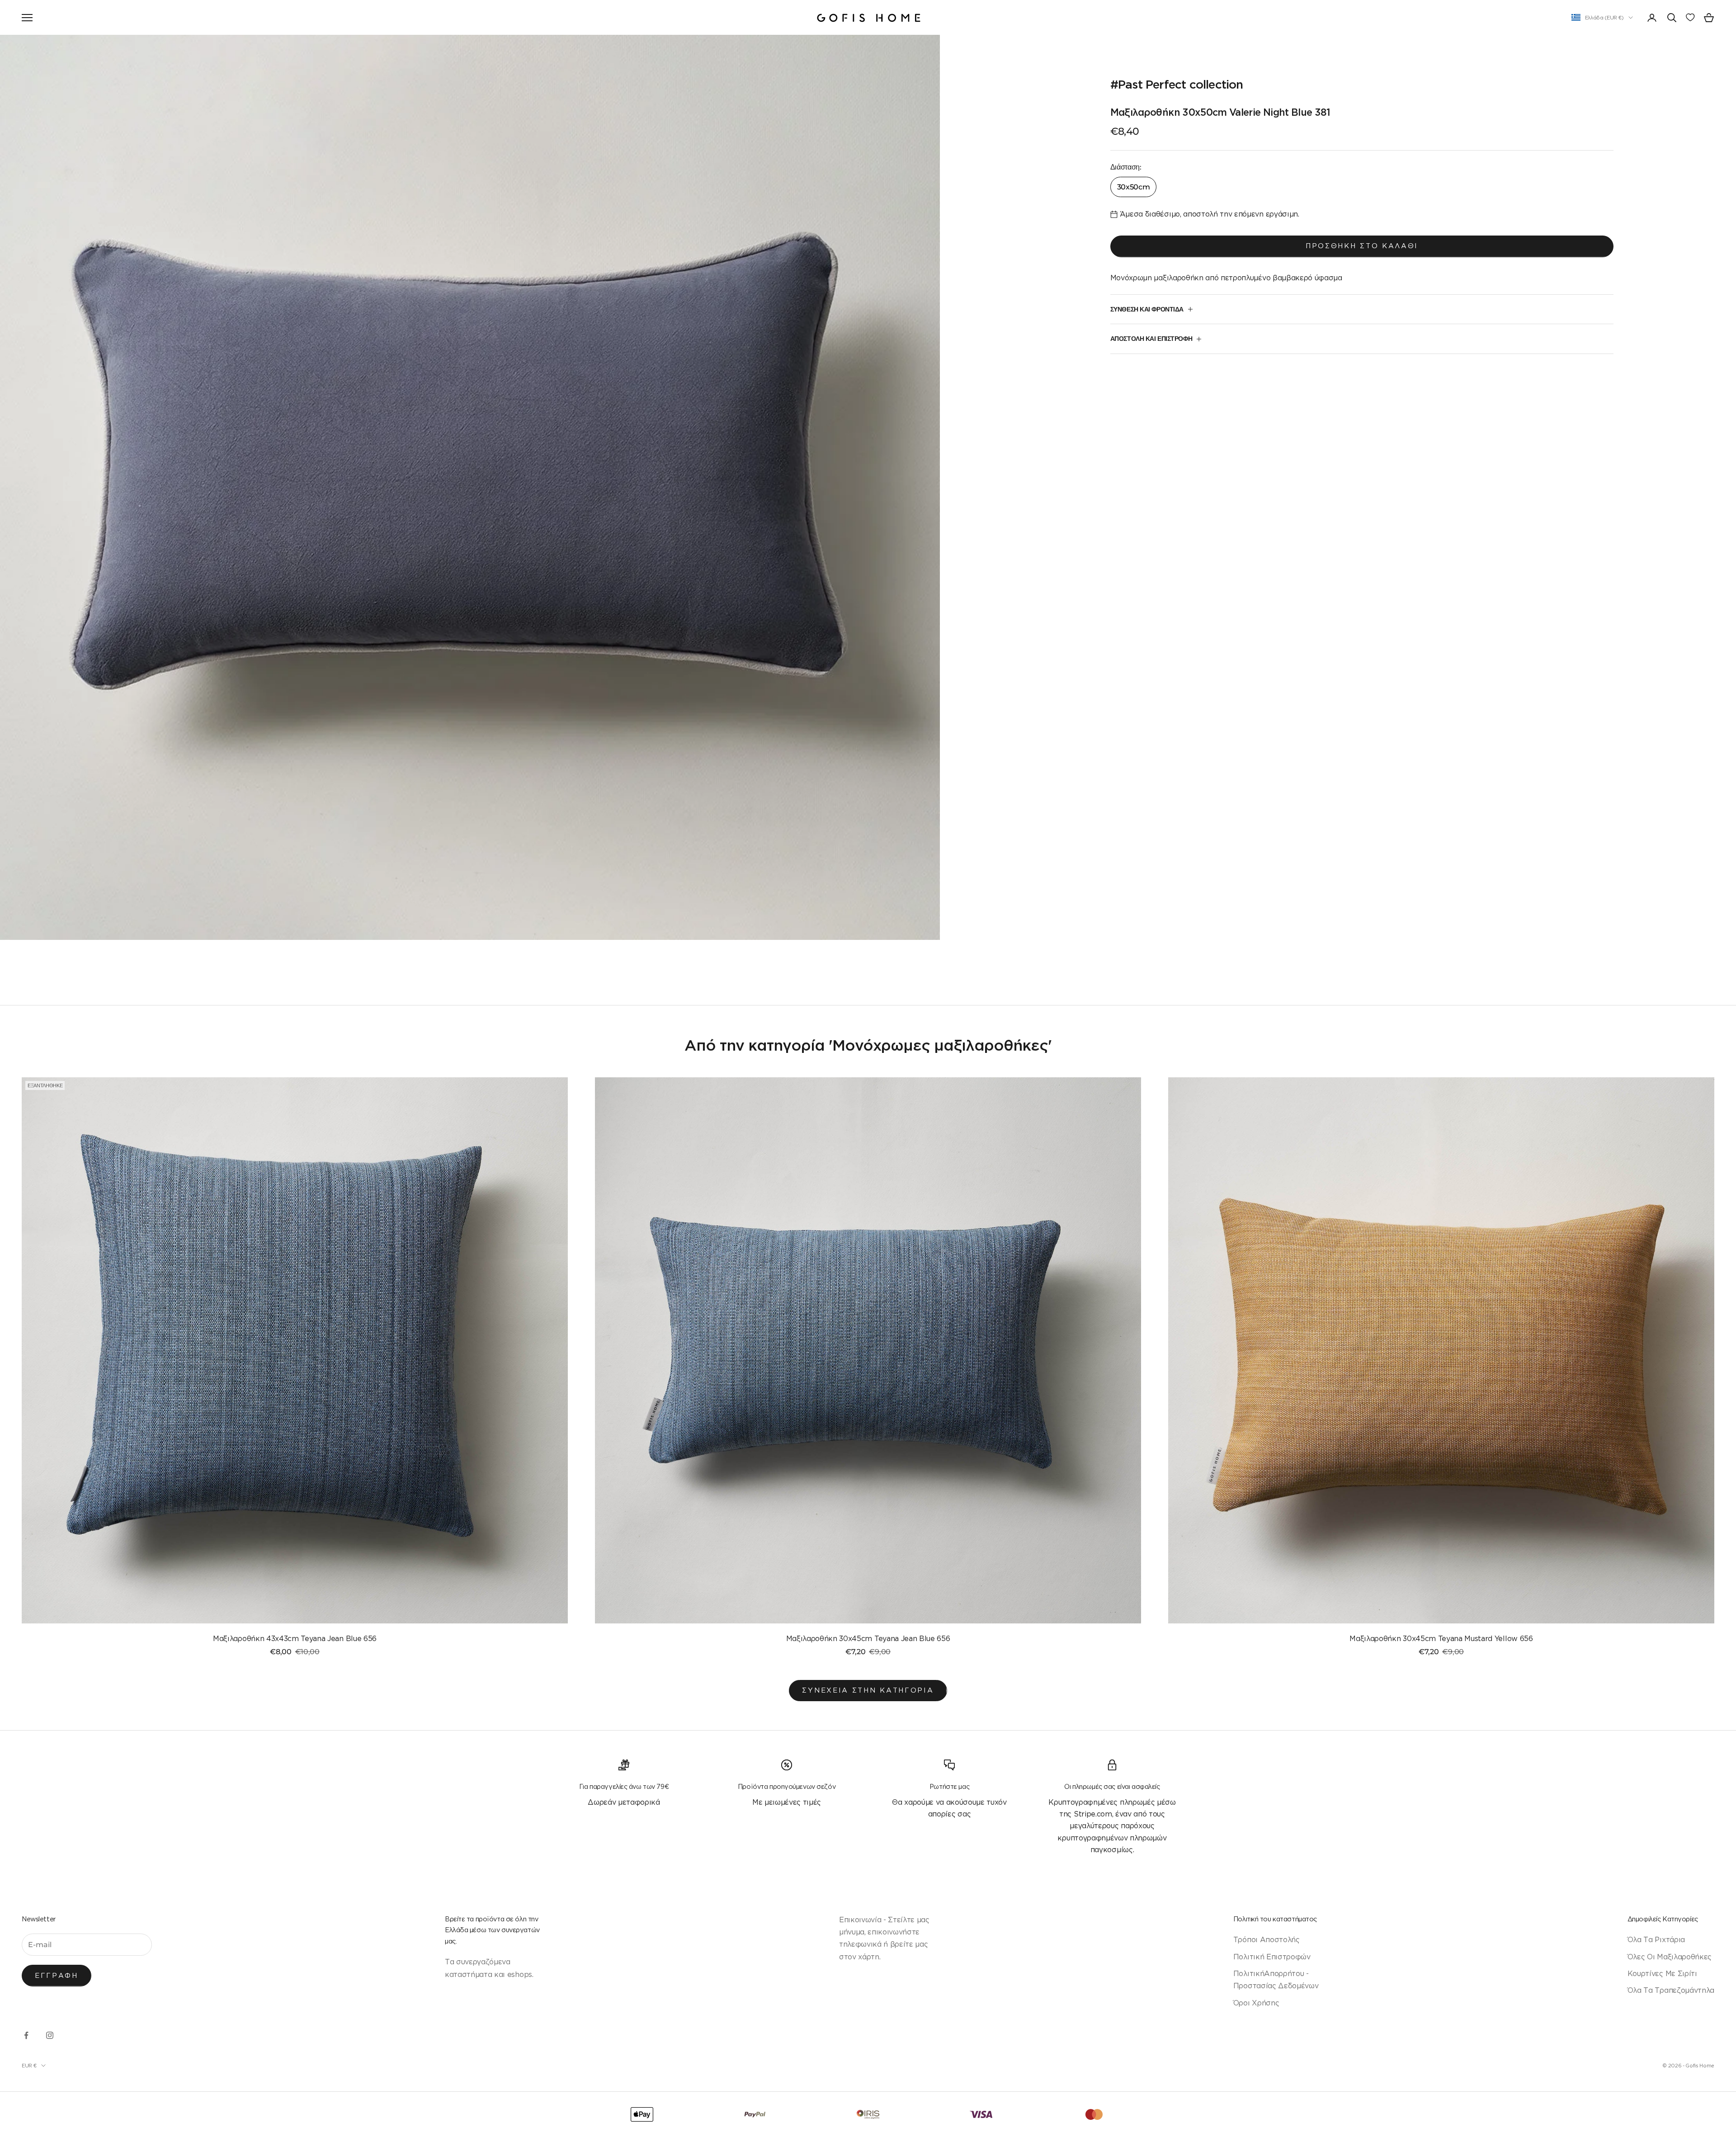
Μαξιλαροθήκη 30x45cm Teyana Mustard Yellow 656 (1441, 1638)
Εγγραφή (57, 1975)
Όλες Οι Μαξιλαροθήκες (1670, 1957)
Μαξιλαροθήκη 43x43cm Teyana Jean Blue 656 (295, 1638)
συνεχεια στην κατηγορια (868, 1690)
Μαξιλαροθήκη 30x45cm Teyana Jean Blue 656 (868, 1638)
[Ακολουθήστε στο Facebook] (26, 2035)
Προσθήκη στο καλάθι (1362, 246)
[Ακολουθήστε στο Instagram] (50, 2035)
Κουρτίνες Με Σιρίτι (1662, 1973)
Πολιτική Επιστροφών (1272, 1957)
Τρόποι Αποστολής (1267, 1939)
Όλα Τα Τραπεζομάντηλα (1671, 1990)
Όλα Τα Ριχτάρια (1656, 1939)
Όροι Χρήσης (1256, 2003)
